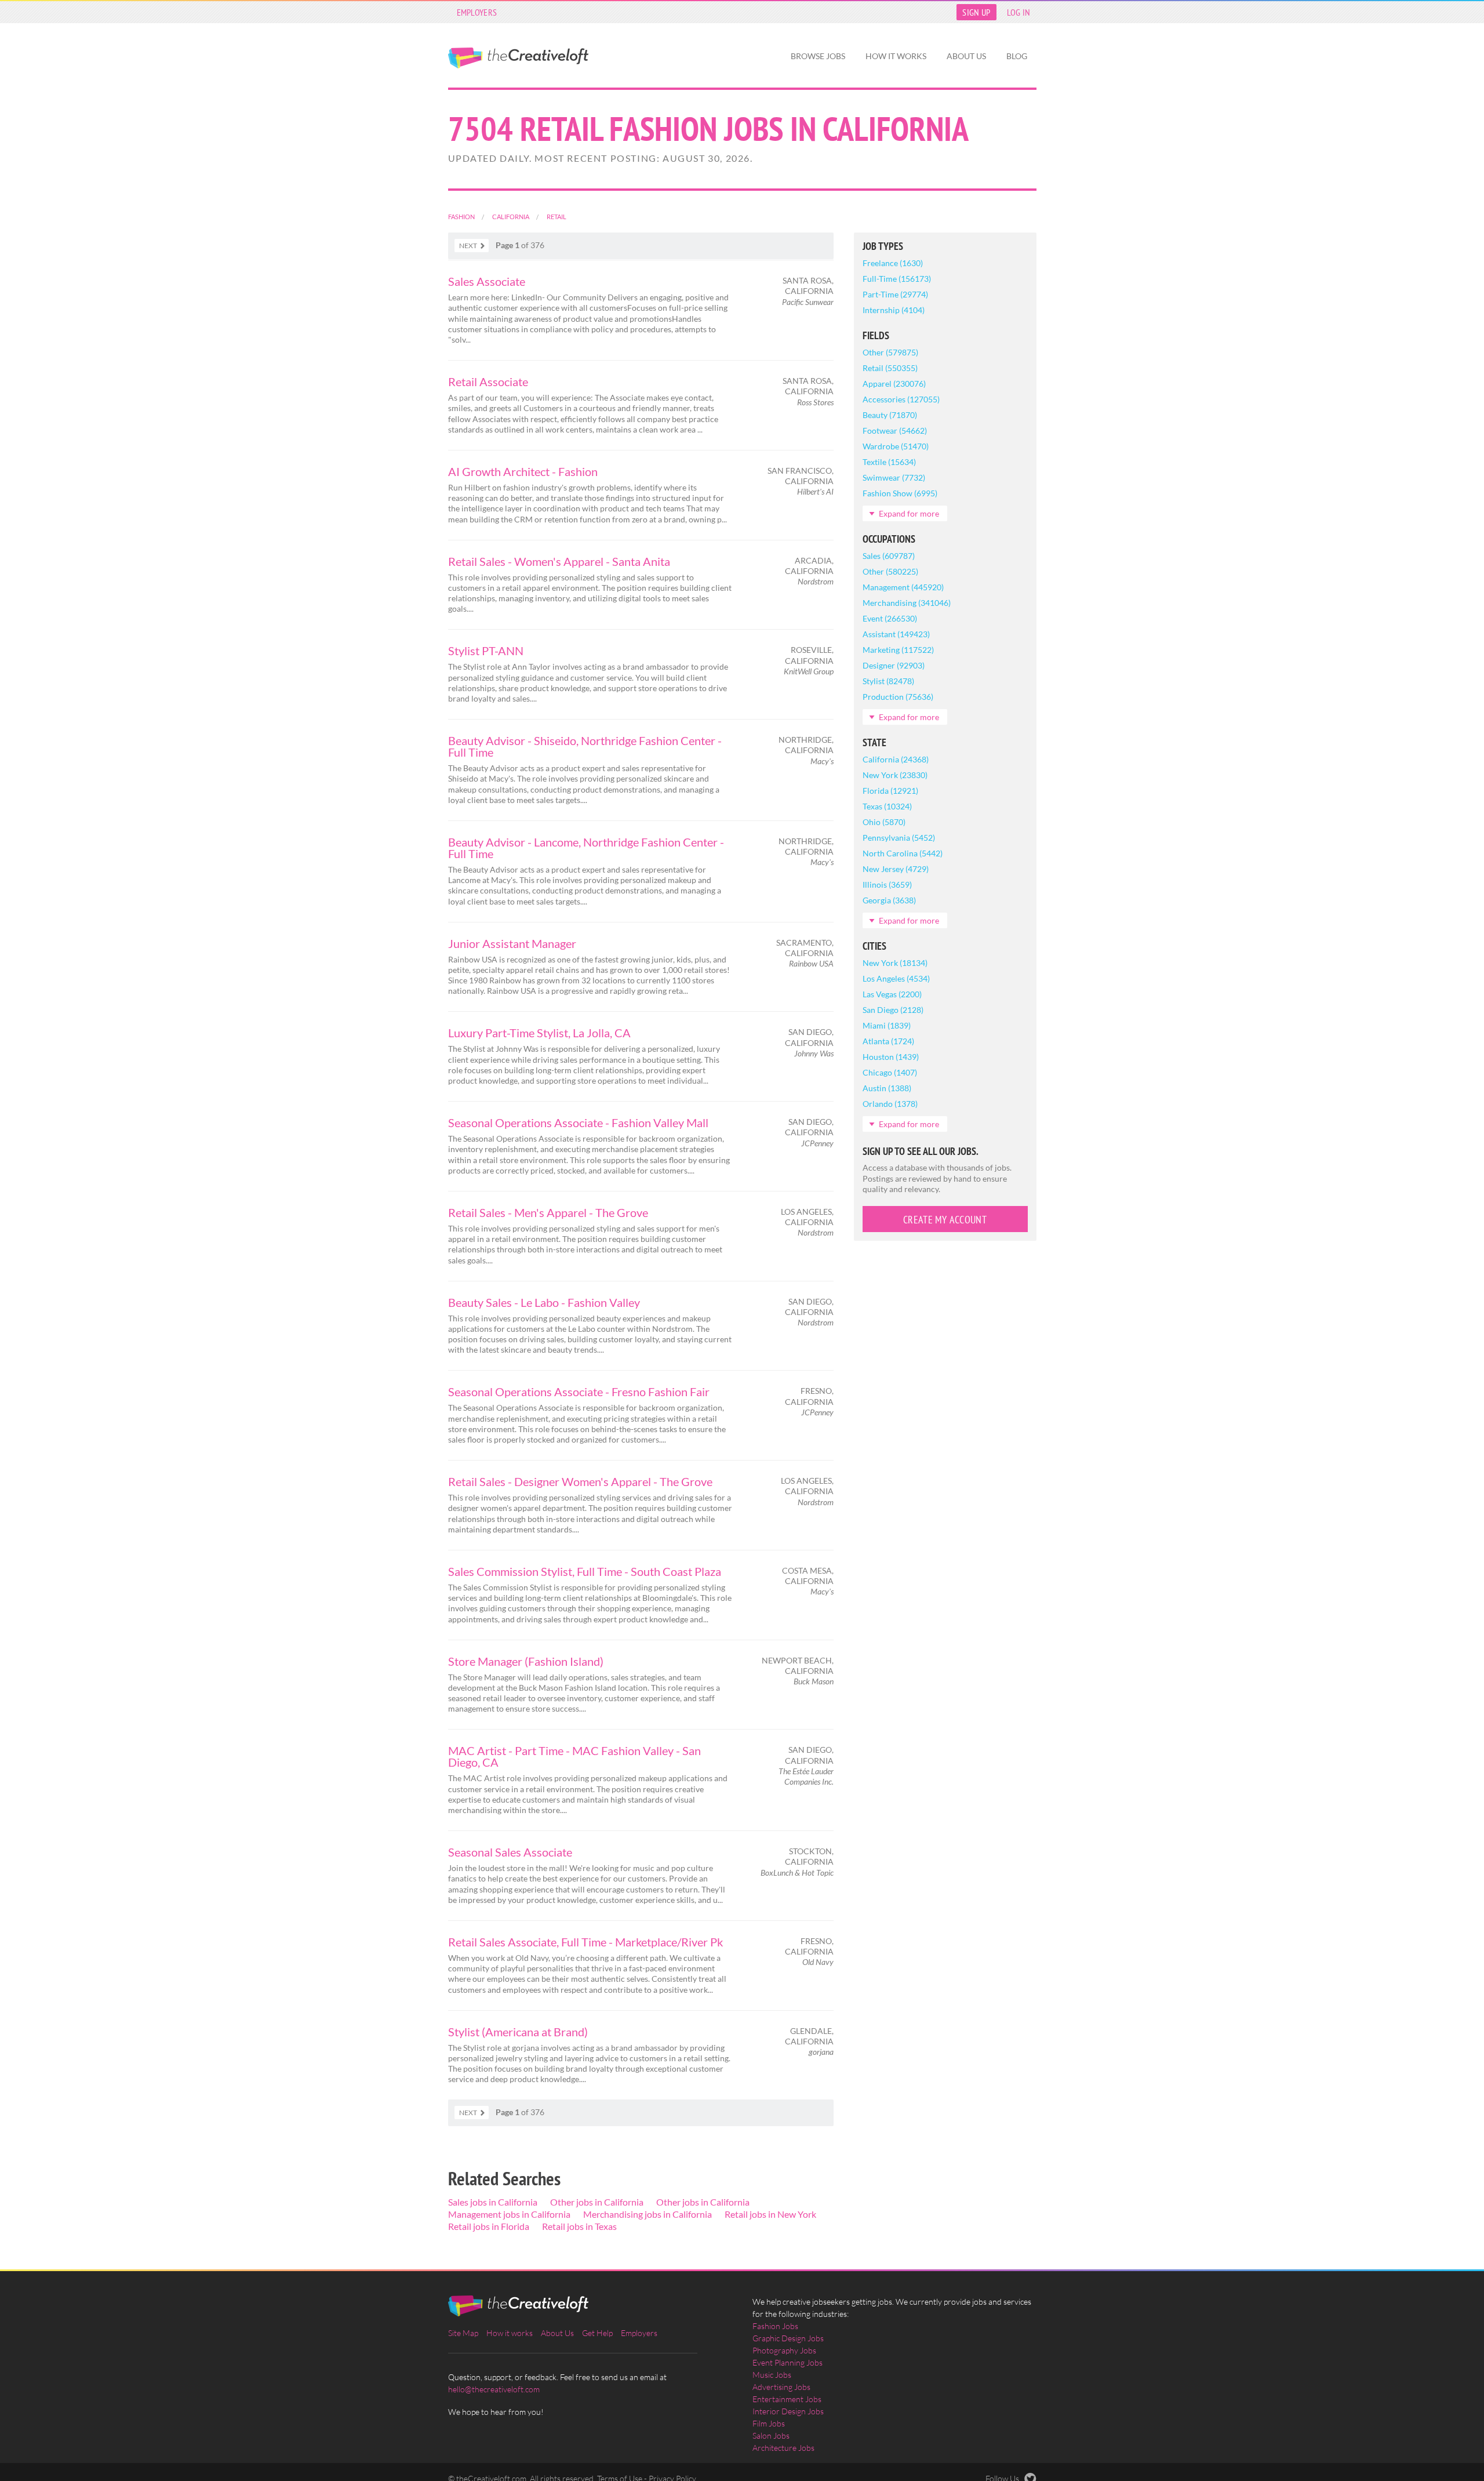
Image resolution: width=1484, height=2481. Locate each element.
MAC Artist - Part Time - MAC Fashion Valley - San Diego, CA (574, 1756)
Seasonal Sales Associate (510, 1852)
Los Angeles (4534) (896, 978)
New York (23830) (895, 775)
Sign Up (976, 12)
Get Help (597, 2333)
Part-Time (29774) (895, 294)
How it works (896, 56)
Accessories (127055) (901, 399)
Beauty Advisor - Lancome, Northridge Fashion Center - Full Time (586, 848)
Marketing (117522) (898, 650)
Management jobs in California (509, 2214)
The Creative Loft (518, 58)
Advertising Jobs (781, 2387)
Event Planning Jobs (788, 2362)
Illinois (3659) (887, 884)
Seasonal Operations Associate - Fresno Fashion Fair (579, 1392)
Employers (477, 12)
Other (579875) (890, 352)
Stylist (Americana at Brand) (518, 2032)
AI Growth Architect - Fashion (523, 471)
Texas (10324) (887, 806)
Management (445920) (903, 587)
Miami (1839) (887, 1025)
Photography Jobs (784, 2350)
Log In (1019, 12)
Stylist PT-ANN (486, 651)
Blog (1017, 56)
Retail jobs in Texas (579, 2226)
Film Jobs (769, 2423)
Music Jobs (772, 2375)
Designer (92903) (894, 665)
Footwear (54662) (895, 431)
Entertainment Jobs (787, 2399)
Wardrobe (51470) (896, 446)
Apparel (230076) (894, 384)
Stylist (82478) (888, 681)
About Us (966, 56)
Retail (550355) (890, 368)
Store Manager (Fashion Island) (526, 1661)
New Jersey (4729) (896, 869)
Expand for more (909, 513)
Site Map (463, 2333)
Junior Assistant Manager (512, 943)
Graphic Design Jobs (788, 2338)
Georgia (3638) (889, 900)
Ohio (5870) (884, 822)
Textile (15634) (889, 462)
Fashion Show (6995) (900, 493)
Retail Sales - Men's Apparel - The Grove (548, 1212)
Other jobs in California (597, 2202)
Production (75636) (898, 697)
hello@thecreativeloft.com (494, 2389)
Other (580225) (890, 571)
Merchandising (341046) (907, 603)
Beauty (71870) (890, 415)
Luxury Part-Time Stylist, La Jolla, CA (539, 1033)
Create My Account (945, 1220)
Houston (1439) (891, 1057)
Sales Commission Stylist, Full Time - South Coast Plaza (585, 1571)
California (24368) (896, 759)
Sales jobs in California (493, 2202)
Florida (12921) (890, 791)
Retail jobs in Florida (489, 2226)
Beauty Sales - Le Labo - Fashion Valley (544, 1302)
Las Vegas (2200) (892, 994)
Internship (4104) (894, 310)
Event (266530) (890, 618)
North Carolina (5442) (903, 853)
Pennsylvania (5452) (899, 838)
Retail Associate (488, 382)
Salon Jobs (771, 2435)
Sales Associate (487, 281)
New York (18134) (895, 963)
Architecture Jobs (783, 2448)
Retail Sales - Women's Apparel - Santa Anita (559, 561)
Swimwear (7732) (894, 477)
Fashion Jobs (775, 2326)
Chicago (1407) (890, 1072)
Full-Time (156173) (897, 279)
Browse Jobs (818, 56)
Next (468, 246)
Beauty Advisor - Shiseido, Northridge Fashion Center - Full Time (585, 746)
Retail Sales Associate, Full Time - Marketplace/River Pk (585, 1942)
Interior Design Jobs (788, 2411)
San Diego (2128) (893, 1010)
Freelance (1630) (893, 263)
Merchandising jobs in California (648, 2214)
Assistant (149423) (896, 634)
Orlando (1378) (890, 1104)
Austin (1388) (887, 1088)
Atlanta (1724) (888, 1041)
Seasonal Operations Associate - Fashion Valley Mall (578, 1123)
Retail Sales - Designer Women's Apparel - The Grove (580, 1481)
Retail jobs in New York (770, 2214)
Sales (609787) (889, 556)
